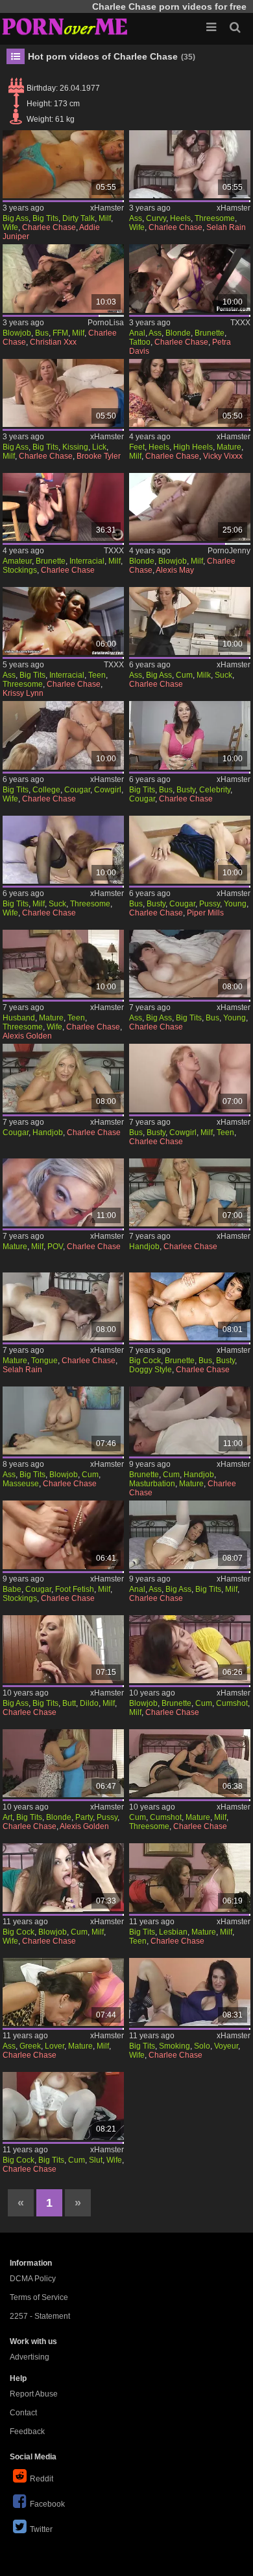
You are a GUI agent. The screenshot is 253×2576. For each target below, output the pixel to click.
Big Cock (145, 1361)
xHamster (107, 208)
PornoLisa (106, 323)
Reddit (42, 2479)
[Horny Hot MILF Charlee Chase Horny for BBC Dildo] (63, 1649)
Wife (10, 227)
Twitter (41, 2529)
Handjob (48, 1133)
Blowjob (17, 333)
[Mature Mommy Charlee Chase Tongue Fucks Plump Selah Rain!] (63, 1306)
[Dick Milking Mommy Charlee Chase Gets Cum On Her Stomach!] (190, 621)
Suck (223, 675)
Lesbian (173, 1932)
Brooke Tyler (99, 456)
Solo (202, 2046)
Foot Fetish (75, 1589)
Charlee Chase (49, 227)
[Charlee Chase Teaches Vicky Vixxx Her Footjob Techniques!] (190, 393)
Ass (136, 218)
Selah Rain (226, 227)
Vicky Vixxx (223, 456)
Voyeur (226, 2046)
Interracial (87, 561)
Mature (229, 447)
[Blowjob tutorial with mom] (63, 278)
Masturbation (152, 1484)
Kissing (75, 447)
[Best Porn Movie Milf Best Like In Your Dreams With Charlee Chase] (63, 507)
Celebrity (215, 790)
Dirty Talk (78, 218)
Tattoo (140, 342)
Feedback (27, 2432)
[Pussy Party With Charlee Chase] (63, 1763)
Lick (99, 447)
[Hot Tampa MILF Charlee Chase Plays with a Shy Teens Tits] (190, 1877)
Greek (30, 2046)
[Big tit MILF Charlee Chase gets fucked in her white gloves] (63, 2106)
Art (7, 1817)
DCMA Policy (33, 2279)
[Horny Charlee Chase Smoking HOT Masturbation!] (190, 1992)
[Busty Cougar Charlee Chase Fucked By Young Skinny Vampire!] (190, 964)
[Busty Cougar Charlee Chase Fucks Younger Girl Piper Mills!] (190, 850)
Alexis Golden (27, 1036)
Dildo (89, 1703)
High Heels (193, 447)
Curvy (156, 218)
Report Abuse (34, 2394)
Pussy (210, 904)
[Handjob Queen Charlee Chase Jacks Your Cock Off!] (190, 1192)
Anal (137, 333)
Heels (180, 218)
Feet (137, 447)
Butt (69, 1703)
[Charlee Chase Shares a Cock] (190, 1763)
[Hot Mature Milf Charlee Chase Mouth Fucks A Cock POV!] (63, 1192)
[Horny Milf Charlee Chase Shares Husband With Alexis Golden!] (63, 964)
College (46, 790)
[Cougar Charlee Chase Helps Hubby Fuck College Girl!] (63, 735)
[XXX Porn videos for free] (65, 26)
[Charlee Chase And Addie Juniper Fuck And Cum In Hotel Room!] (63, 164)
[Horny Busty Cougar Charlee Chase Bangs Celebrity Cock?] (190, 735)
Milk (204, 675)
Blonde (178, 333)
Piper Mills (205, 913)
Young (235, 904)
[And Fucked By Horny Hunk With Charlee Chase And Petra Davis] (190, 278)
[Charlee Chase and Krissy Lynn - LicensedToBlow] (63, 621)
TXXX (240, 323)
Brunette (210, 333)
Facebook (47, 2504)
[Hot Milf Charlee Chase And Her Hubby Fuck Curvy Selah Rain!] (190, 164)
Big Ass (16, 218)
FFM (60, 333)
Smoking (175, 2046)
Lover (54, 2046)
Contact (23, 2413)
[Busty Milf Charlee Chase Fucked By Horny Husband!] (190, 1078)
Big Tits (45, 218)
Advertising (30, 2357)
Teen (97, 675)
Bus (42, 333)
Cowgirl (108, 790)
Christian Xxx (53, 342)
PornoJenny (229, 551)
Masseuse (21, 1484)
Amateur (17, 561)
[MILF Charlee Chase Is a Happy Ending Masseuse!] (63, 1420)
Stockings (20, 570)
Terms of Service (39, 2297)
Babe (12, 1589)
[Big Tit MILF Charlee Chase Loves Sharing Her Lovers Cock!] (63, 1992)
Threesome (215, 218)
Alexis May (175, 570)
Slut (96, 2160)
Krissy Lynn (23, 693)
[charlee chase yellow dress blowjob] (190, 1649)
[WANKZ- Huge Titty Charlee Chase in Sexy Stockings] (63, 1535)
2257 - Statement (40, 2316)
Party (84, 1817)
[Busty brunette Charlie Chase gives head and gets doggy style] (190, 1306)
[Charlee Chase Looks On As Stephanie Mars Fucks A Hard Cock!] (63, 850)
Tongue (44, 1361)
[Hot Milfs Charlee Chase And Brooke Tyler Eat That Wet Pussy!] (63, 393)
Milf (105, 218)
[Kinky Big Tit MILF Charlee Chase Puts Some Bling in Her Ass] (190, 1535)
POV (55, 1247)
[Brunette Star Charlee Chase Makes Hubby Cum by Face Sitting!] (190, 1420)
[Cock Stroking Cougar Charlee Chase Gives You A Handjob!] (63, 1078)
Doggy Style (151, 1370)
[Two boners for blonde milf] (190, 507)
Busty (186, 790)
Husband (19, 1018)
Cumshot (232, 1703)
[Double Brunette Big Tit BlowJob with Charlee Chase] (63, 1877)
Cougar (77, 790)
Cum (184, 675)
